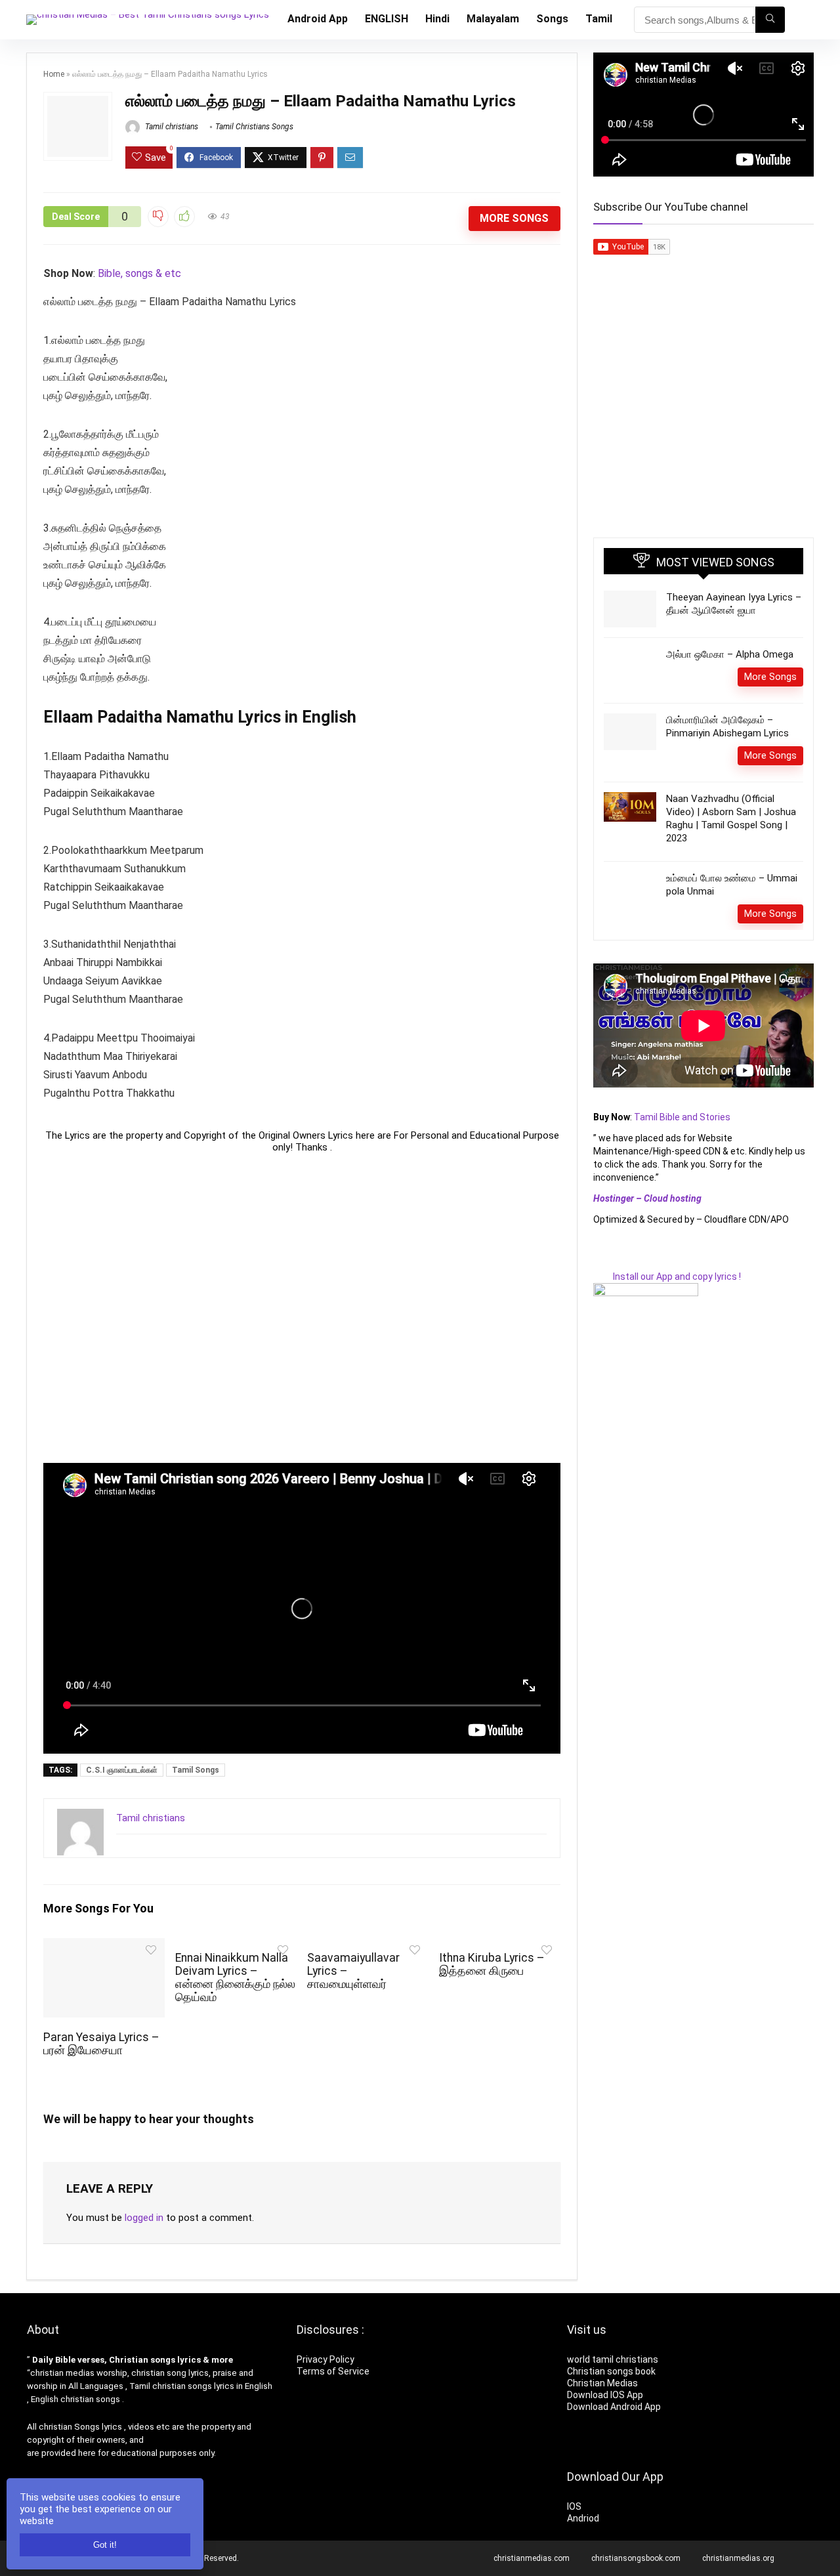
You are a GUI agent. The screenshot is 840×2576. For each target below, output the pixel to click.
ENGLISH (387, 19)
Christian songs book (611, 2371)
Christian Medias (603, 2383)
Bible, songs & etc (141, 273)
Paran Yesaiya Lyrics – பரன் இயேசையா (101, 2044)
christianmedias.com (532, 2558)
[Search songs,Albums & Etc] (770, 20)
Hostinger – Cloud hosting (647, 1198)
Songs (552, 19)
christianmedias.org (738, 2558)
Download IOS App (605, 2395)
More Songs (514, 218)
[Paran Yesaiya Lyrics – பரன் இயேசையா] (104, 1947)
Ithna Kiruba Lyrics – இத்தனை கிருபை (492, 1964)
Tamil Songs (196, 1770)
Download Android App (614, 2407)
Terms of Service (333, 2371)
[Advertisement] (302, 1308)
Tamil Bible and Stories (683, 1117)
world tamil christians (613, 2359)
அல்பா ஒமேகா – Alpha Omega (730, 654)
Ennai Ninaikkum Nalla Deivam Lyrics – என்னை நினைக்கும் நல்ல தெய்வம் (235, 1977)
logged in (144, 2218)
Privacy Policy (325, 2359)
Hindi (437, 19)
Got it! (105, 2545)
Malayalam (493, 19)
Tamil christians (171, 127)
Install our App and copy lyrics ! (667, 1277)
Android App (318, 19)
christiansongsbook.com (636, 2558)
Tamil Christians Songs (254, 127)
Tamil (599, 19)
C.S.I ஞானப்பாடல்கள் (122, 1770)
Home (54, 74)
